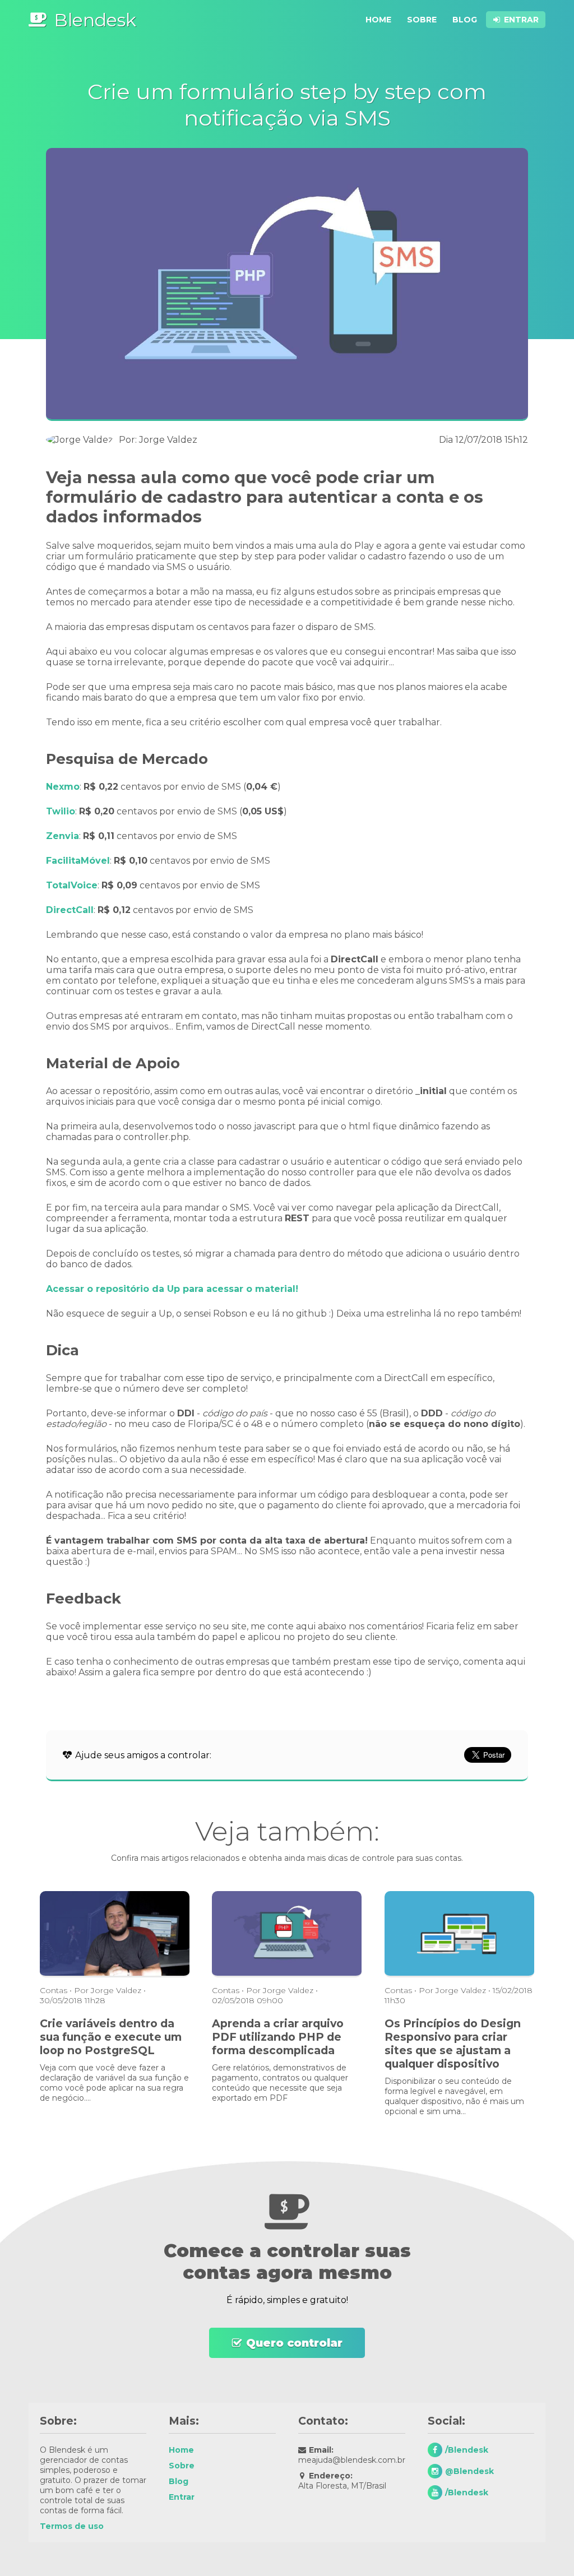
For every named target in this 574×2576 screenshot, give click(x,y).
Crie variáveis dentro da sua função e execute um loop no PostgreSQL (111, 2037)
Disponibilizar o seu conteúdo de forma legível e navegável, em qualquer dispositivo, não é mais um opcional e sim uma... (454, 2096)
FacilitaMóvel (78, 861)
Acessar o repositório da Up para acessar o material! (172, 1289)
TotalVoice (72, 885)
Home (378, 20)
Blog (465, 20)
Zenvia (63, 836)
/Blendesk (467, 2450)
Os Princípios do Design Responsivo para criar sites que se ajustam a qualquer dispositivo (453, 2044)
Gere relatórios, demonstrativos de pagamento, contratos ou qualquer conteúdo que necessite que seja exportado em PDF (280, 2083)
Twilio (61, 811)
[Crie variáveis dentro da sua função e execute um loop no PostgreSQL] (115, 1974)
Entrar (521, 20)
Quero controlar (294, 2343)
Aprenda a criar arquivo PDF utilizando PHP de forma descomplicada (278, 2037)
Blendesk (95, 20)
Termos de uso (72, 2526)
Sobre (422, 20)
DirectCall (70, 910)
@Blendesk (469, 2471)
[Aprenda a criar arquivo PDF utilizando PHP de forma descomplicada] (287, 1974)
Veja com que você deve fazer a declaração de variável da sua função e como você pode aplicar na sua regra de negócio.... (114, 2083)
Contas (54, 1990)
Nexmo (63, 787)
